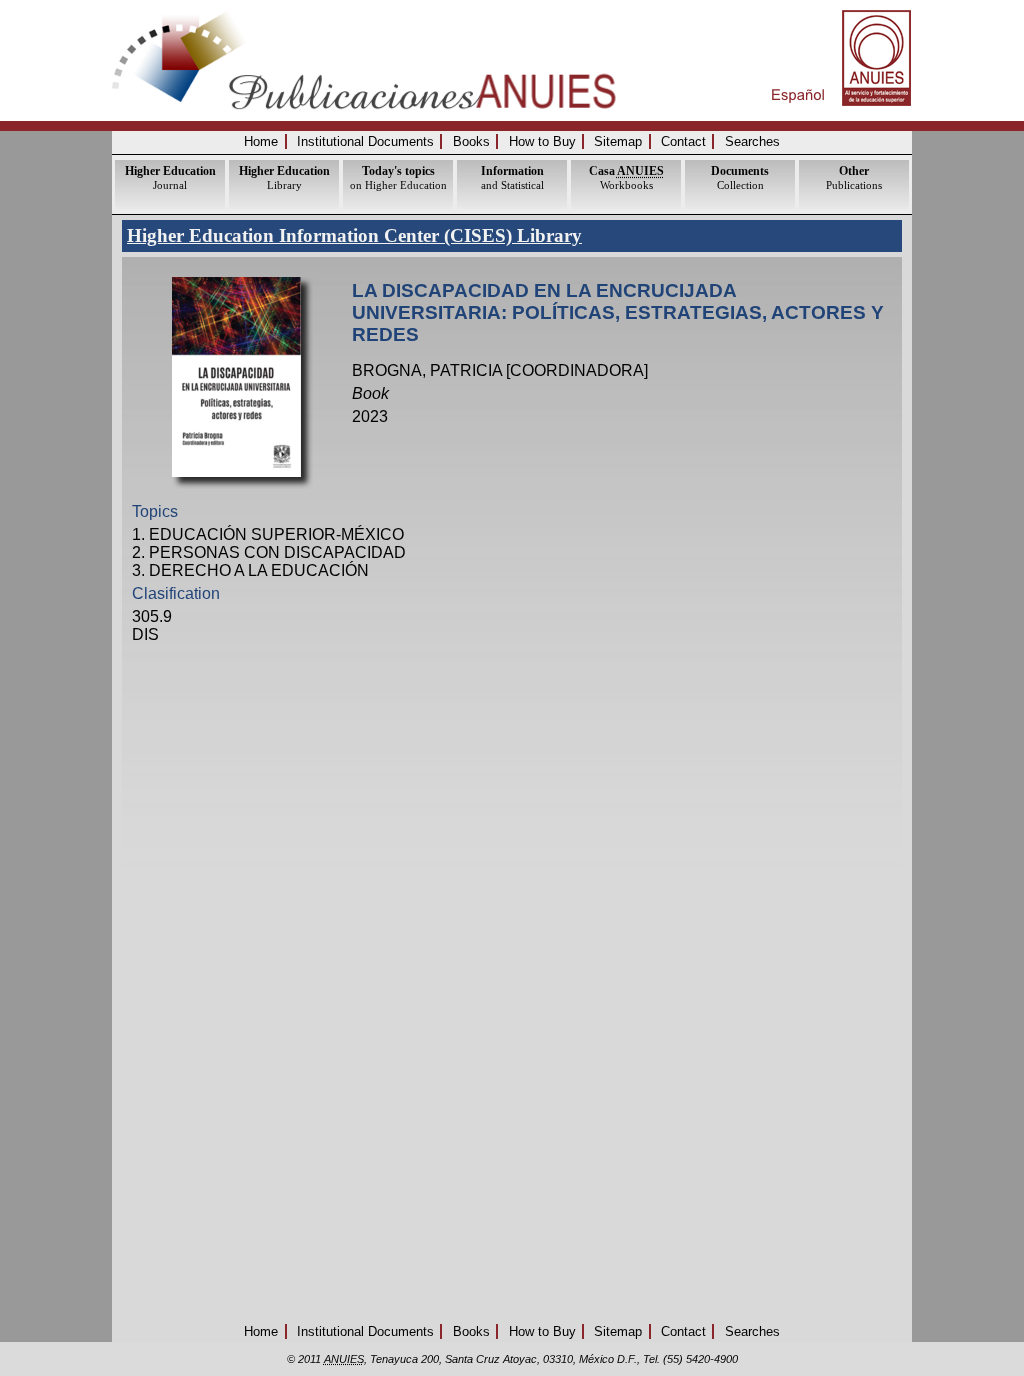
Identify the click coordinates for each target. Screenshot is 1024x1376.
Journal (170, 177)
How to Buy (542, 141)
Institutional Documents (365, 141)
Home (261, 141)
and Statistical (512, 177)
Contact (683, 141)
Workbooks (626, 177)
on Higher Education (398, 177)
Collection (740, 177)
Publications (854, 177)
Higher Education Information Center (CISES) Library (354, 235)
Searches (752, 141)
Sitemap (618, 141)
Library (284, 177)
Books (471, 141)
